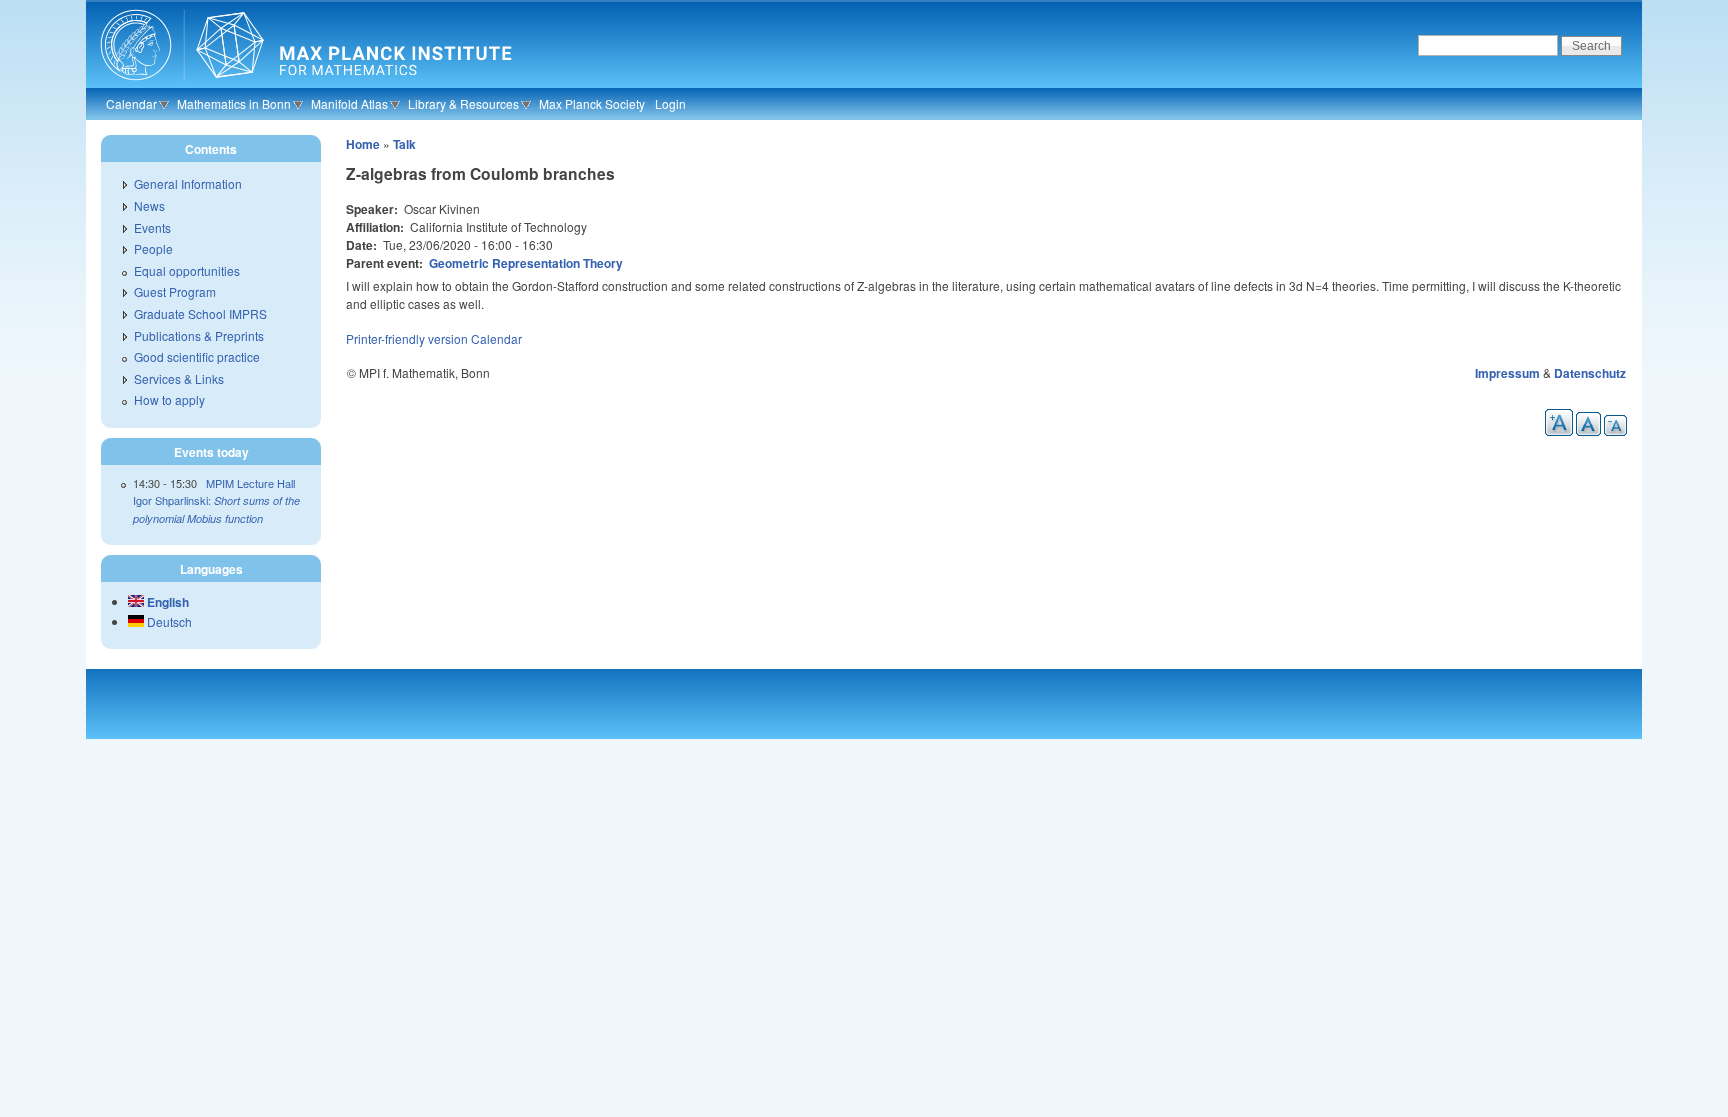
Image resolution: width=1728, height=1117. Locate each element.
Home (363, 144)
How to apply (169, 399)
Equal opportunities (187, 270)
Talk (404, 144)
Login (670, 103)
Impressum (1507, 373)
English (166, 602)
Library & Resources (463, 103)
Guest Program (175, 291)
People (153, 248)
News (149, 205)
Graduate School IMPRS (200, 313)
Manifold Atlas (349, 103)
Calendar (131, 103)
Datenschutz (1590, 373)
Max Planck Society (592, 103)
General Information (188, 183)
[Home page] (303, 85)
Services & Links (179, 378)
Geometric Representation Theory (526, 263)
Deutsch (168, 621)
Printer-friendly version (407, 338)
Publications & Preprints (199, 335)
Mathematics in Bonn (234, 103)
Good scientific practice (197, 356)
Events (152, 227)
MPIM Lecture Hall (250, 483)
